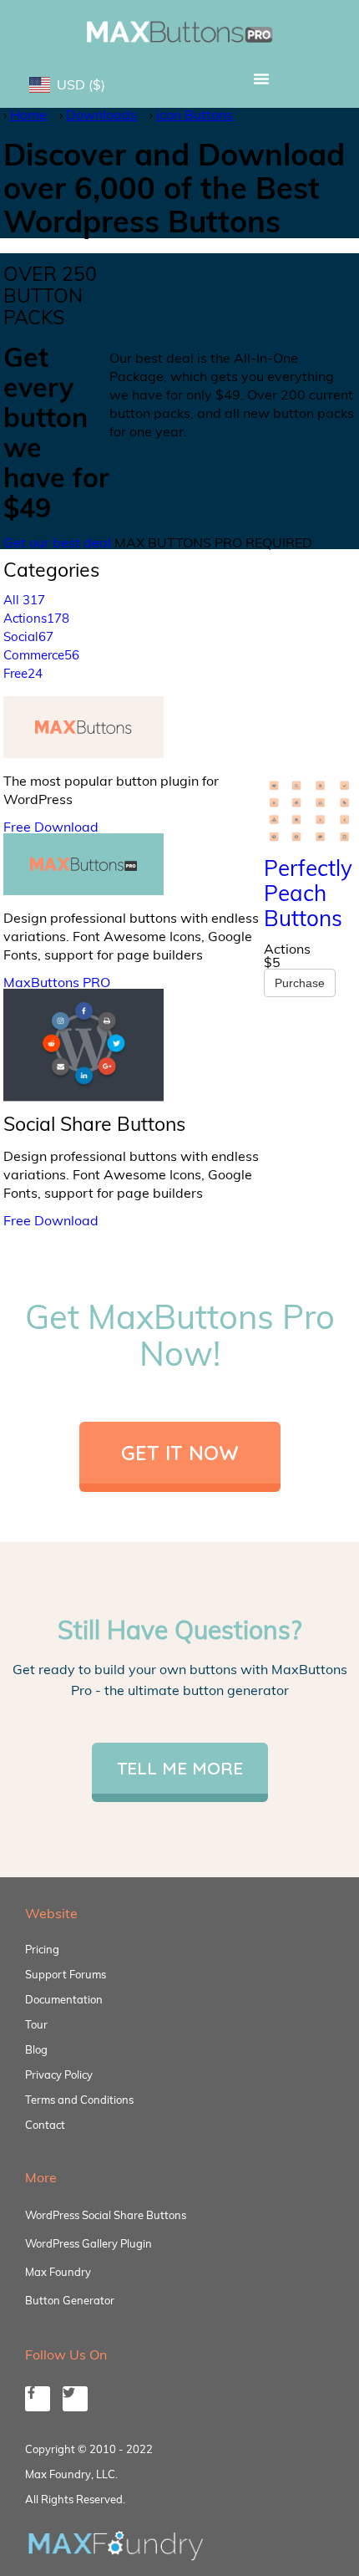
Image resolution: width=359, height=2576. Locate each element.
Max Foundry (58, 2272)
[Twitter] (75, 2399)
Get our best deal (57, 542)
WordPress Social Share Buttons (106, 2215)
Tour (36, 2024)
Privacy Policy (59, 2075)
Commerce (41, 655)
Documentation (64, 1999)
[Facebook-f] (38, 2399)
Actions (36, 618)
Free (23, 673)
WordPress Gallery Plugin (88, 2243)
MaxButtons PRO (57, 982)
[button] (261, 79)
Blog (36, 2049)
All (24, 600)
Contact (45, 2125)
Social (28, 636)
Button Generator (70, 2300)
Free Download (51, 827)
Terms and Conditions (79, 2100)
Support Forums (66, 1974)
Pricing (42, 1949)
